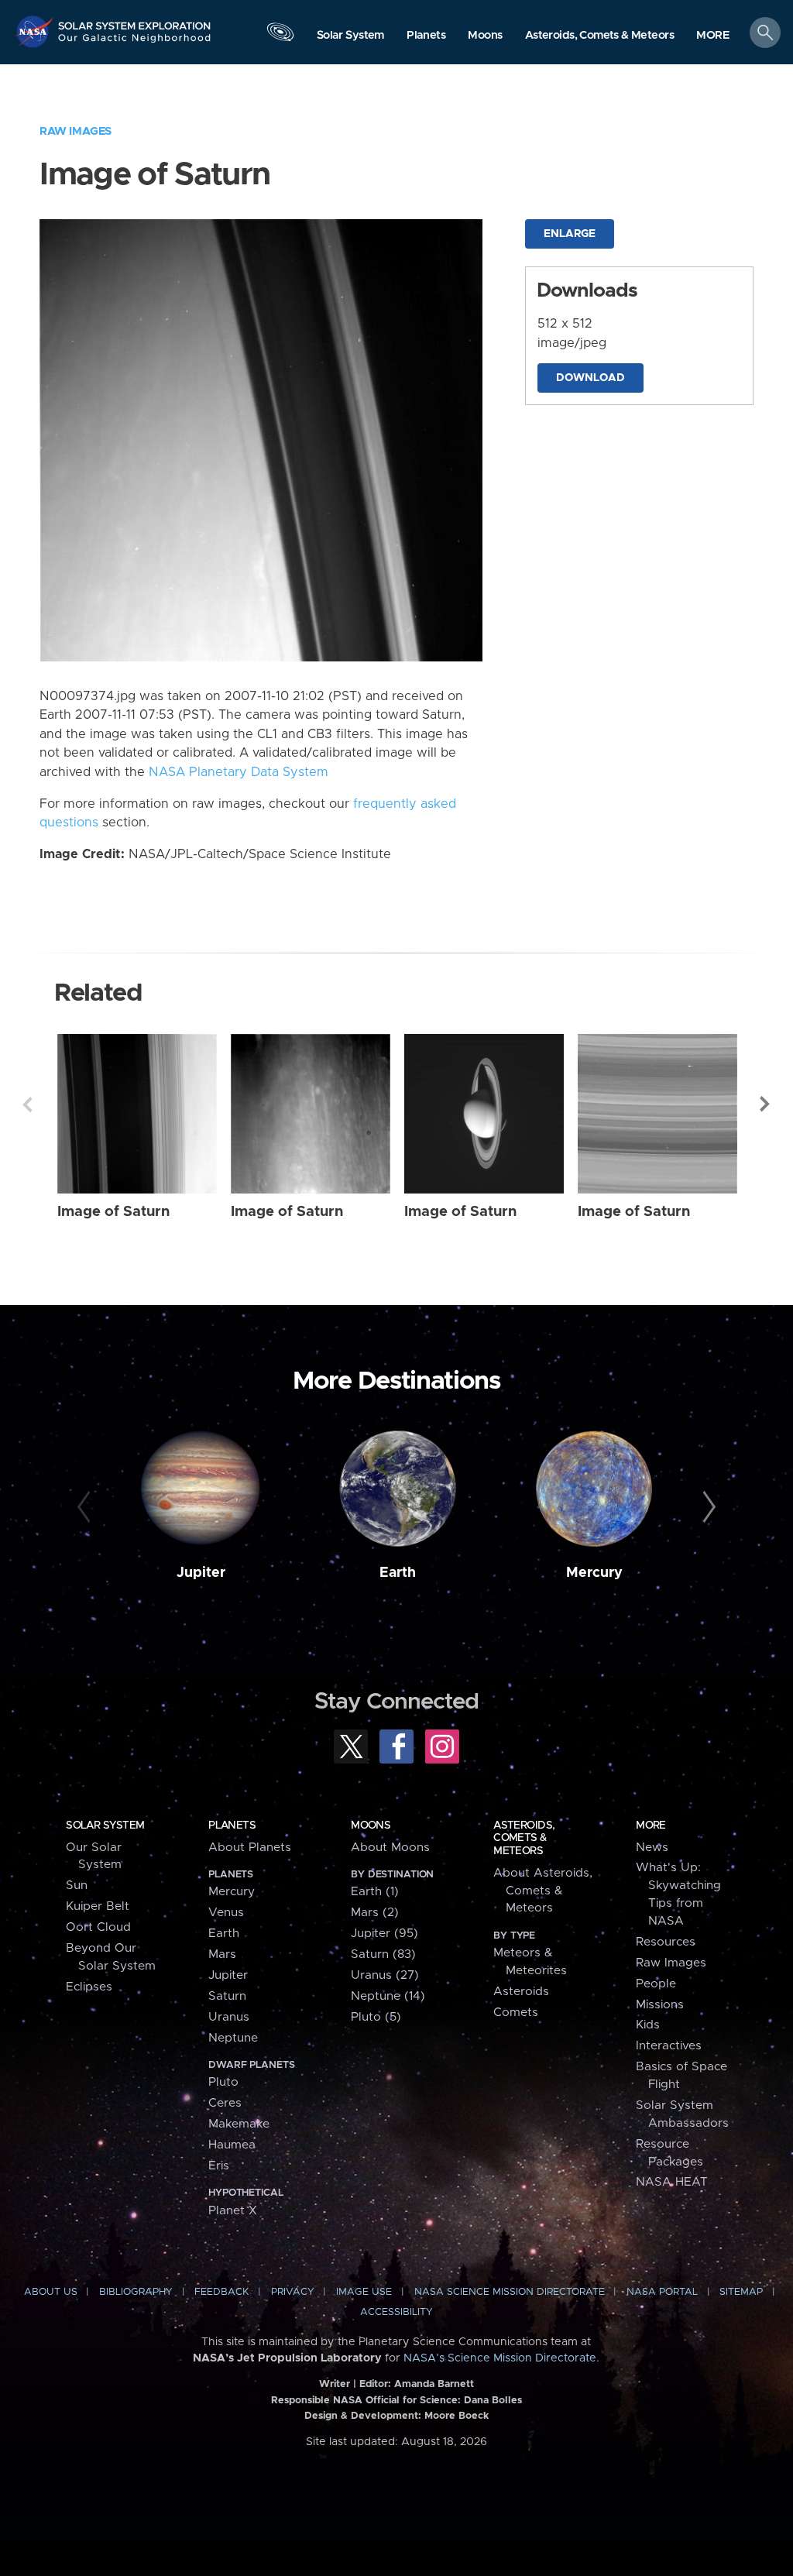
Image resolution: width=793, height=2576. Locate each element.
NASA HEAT (672, 2182)
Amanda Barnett (434, 2384)
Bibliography (136, 2292)
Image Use (364, 2292)
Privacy (293, 2292)
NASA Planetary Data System (239, 772)
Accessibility (396, 2312)
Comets (516, 2013)
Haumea (232, 2145)
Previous (27, 1104)
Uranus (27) (385, 1975)
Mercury (594, 1573)
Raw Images (76, 131)
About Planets (250, 1848)
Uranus (229, 2017)
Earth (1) (375, 1892)
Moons (371, 1826)
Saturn (227, 1996)
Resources (666, 1942)
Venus (226, 1913)
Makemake (239, 2124)
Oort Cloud (98, 1927)
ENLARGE (570, 234)
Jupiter (201, 1573)
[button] (713, 36)
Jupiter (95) (384, 1934)
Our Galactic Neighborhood (135, 43)
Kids (648, 2025)
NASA (36, 31)
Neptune (233, 2038)
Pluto (223, 2082)
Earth (398, 1573)
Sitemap (741, 2292)
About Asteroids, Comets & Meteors (543, 1891)
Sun (77, 1886)
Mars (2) (375, 1913)
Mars (222, 1954)
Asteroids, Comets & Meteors (524, 1838)
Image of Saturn (113, 1212)
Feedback (221, 2292)
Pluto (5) (376, 2017)
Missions (660, 2005)
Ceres (225, 2103)
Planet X (233, 2211)
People (656, 1984)
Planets (232, 1826)
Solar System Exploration (135, 21)
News (652, 1848)
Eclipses (89, 1987)
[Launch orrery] (280, 36)
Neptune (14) (388, 1996)
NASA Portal (662, 2292)
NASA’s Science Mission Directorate (500, 2358)
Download (590, 378)
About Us (51, 2292)
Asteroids (521, 1992)
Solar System (105, 1826)
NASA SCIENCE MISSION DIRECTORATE (510, 2292)
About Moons (390, 1848)
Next (766, 1104)
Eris (219, 2166)
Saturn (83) (383, 1954)
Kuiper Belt (98, 1906)
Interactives (669, 2046)
